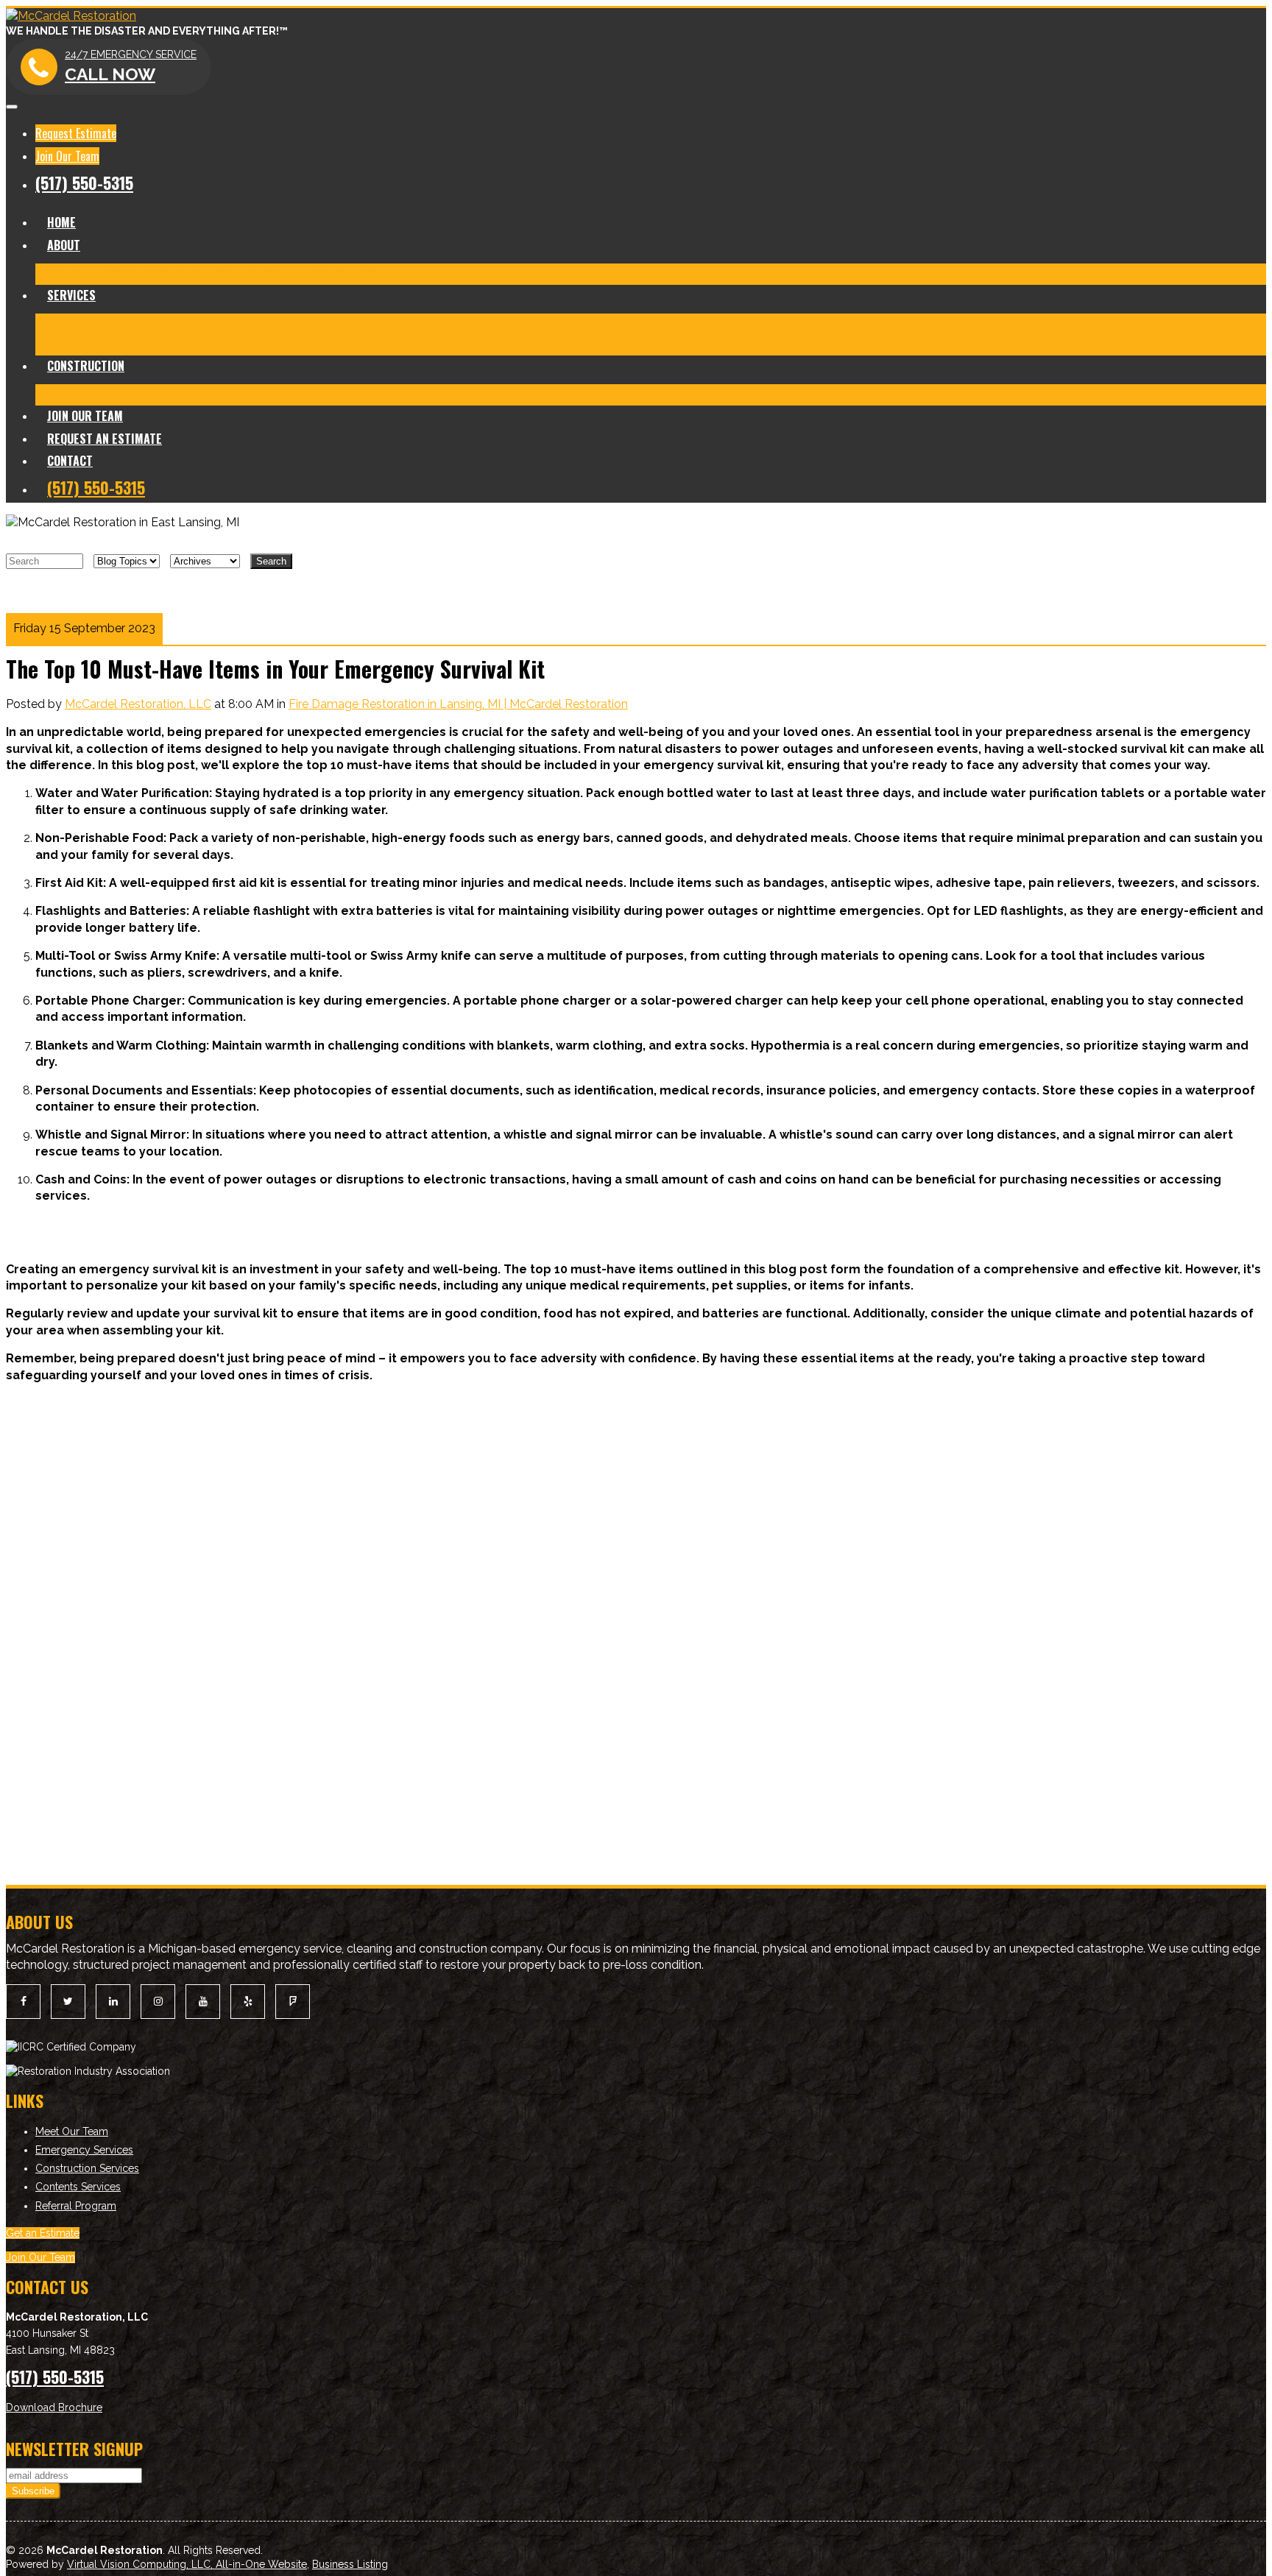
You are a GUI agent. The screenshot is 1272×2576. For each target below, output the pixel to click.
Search (271, 561)
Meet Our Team (78, 273)
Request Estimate (76, 133)
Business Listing (350, 2564)
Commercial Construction (240, 394)
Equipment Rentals (196, 344)
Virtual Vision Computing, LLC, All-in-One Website (187, 2564)
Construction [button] (86, 366)
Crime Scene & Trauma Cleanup (725, 323)
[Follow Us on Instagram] (158, 2002)
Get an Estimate (43, 2233)
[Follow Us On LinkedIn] (113, 2002)
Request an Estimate (105, 439)
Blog (377, 273)
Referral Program (76, 2206)
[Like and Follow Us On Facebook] (23, 2002)
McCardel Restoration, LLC (138, 704)
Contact (70, 461)
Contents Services (418, 344)
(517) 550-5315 (84, 183)
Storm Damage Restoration (889, 323)
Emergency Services (84, 2150)
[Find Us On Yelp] (248, 2002)
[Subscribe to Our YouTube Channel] (203, 2002)
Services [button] (71, 295)
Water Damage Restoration (248, 323)
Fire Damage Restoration (103, 323)
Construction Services (87, 2168)
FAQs (485, 344)
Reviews (339, 273)
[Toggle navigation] (12, 107)
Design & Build (352, 394)
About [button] (64, 245)
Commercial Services (308, 344)
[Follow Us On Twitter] (68, 2002)
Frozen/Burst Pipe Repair (1036, 323)
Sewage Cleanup (1154, 323)
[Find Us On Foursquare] (293, 2002)
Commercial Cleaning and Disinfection (533, 323)
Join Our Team (67, 156)
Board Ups (113, 344)
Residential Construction (102, 394)
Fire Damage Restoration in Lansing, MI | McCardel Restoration (458, 704)
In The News (279, 273)
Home (61, 222)
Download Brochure (54, 2407)
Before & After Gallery (183, 273)
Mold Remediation (376, 323)
